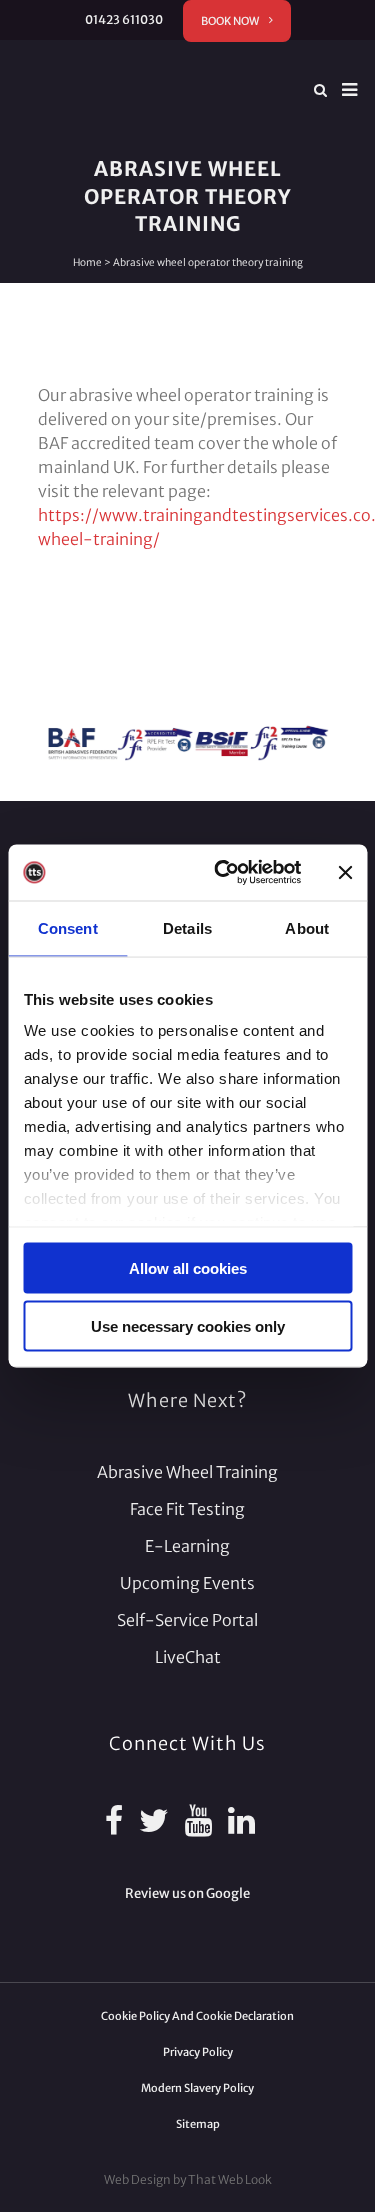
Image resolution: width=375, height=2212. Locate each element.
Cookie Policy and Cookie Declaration (197, 2016)
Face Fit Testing (187, 1509)
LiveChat (188, 1657)
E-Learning (187, 1546)
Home (87, 262)
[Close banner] (345, 872)
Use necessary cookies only (188, 1326)
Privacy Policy (198, 2052)
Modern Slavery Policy (197, 2088)
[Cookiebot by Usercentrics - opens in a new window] (223, 873)
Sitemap (198, 2124)
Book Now (230, 21)
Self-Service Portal (187, 1620)
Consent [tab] (68, 927)
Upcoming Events (187, 1583)
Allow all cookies (188, 1267)
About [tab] (307, 927)
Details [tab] (187, 927)
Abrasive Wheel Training (187, 1472)
